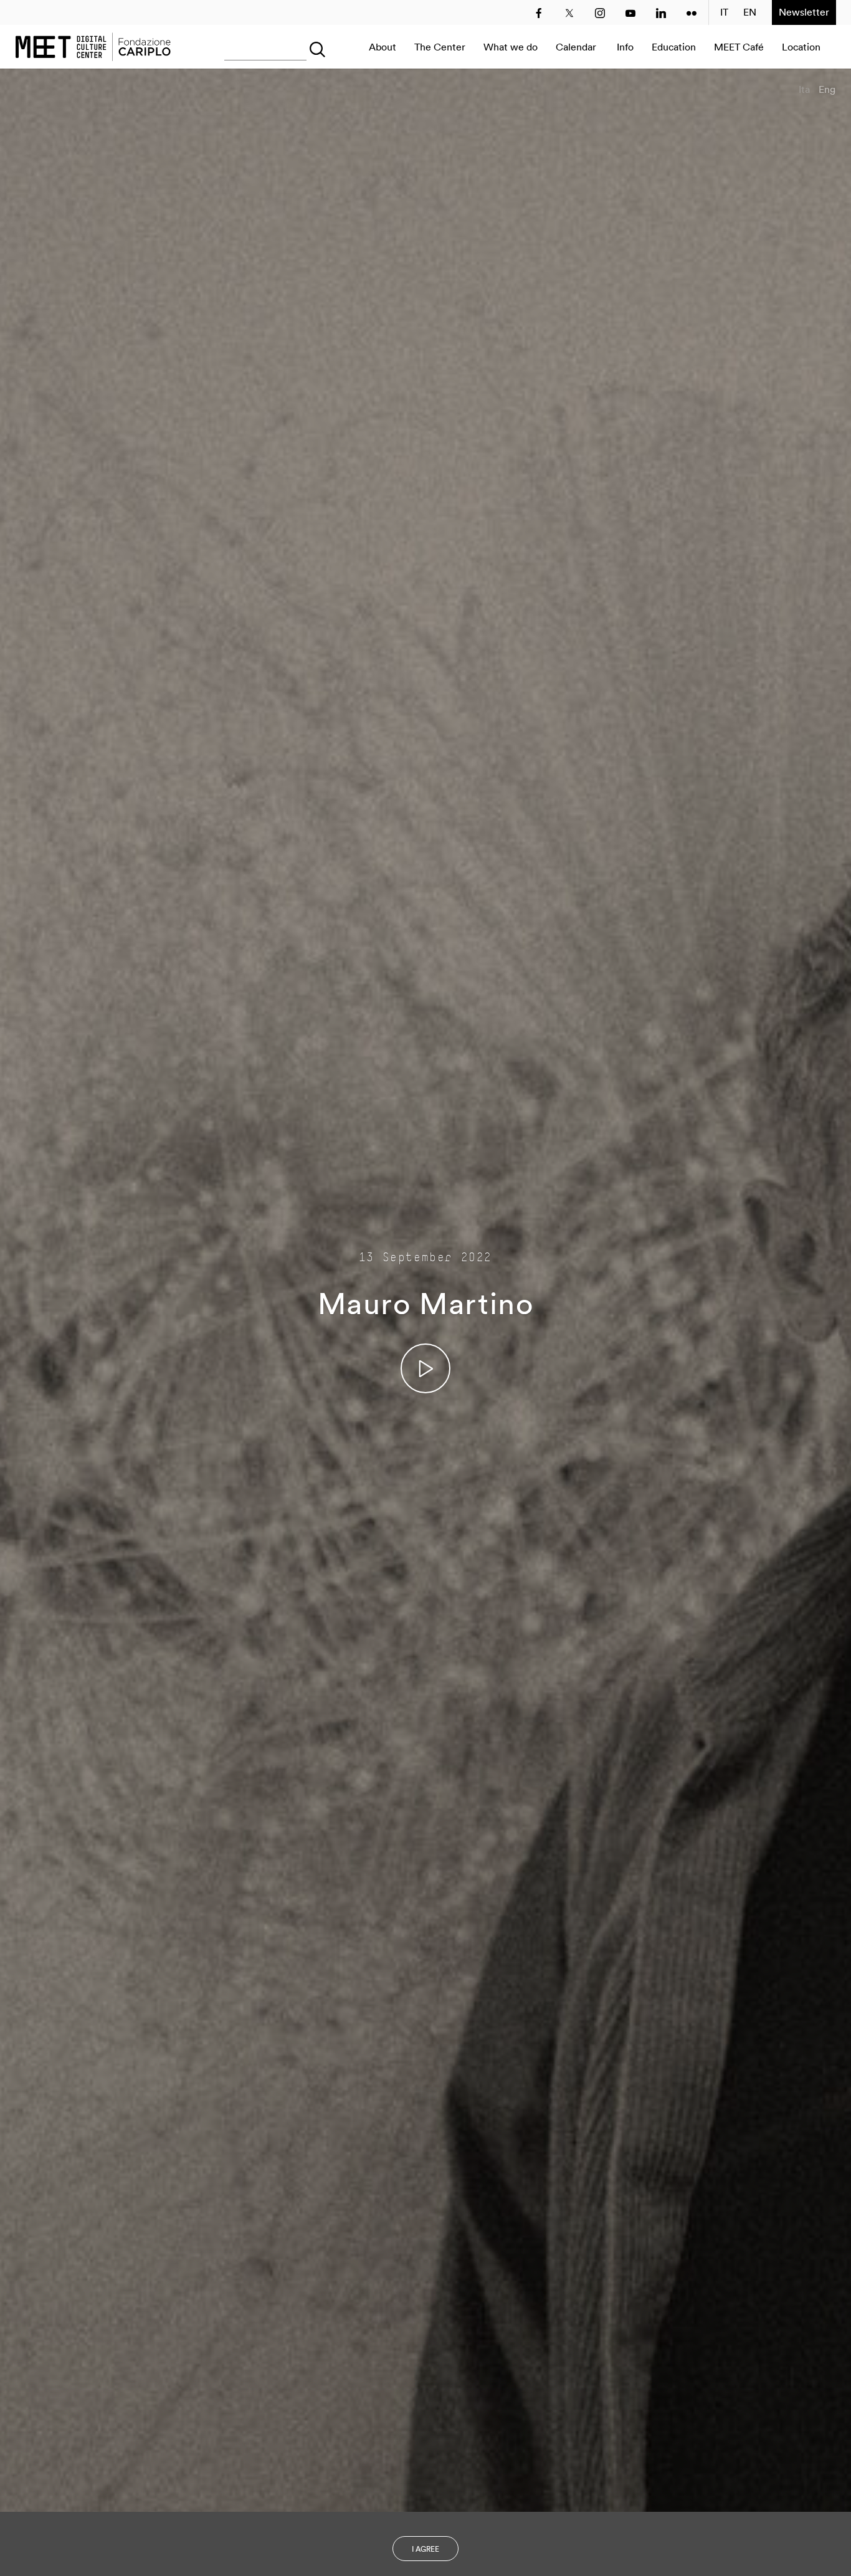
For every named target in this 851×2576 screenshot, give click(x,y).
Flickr (692, 13)
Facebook (539, 13)
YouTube (630, 13)
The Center (440, 47)
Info (625, 47)
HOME (93, 47)
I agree (425, 2549)
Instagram (600, 13)
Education (674, 47)
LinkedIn (661, 13)
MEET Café (739, 47)
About (383, 47)
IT (724, 12)
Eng (827, 89)
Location (801, 47)
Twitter (569, 13)
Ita (804, 89)
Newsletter (804, 12)
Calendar (576, 47)
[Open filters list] (315, 47)
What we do (511, 47)
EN (750, 12)
